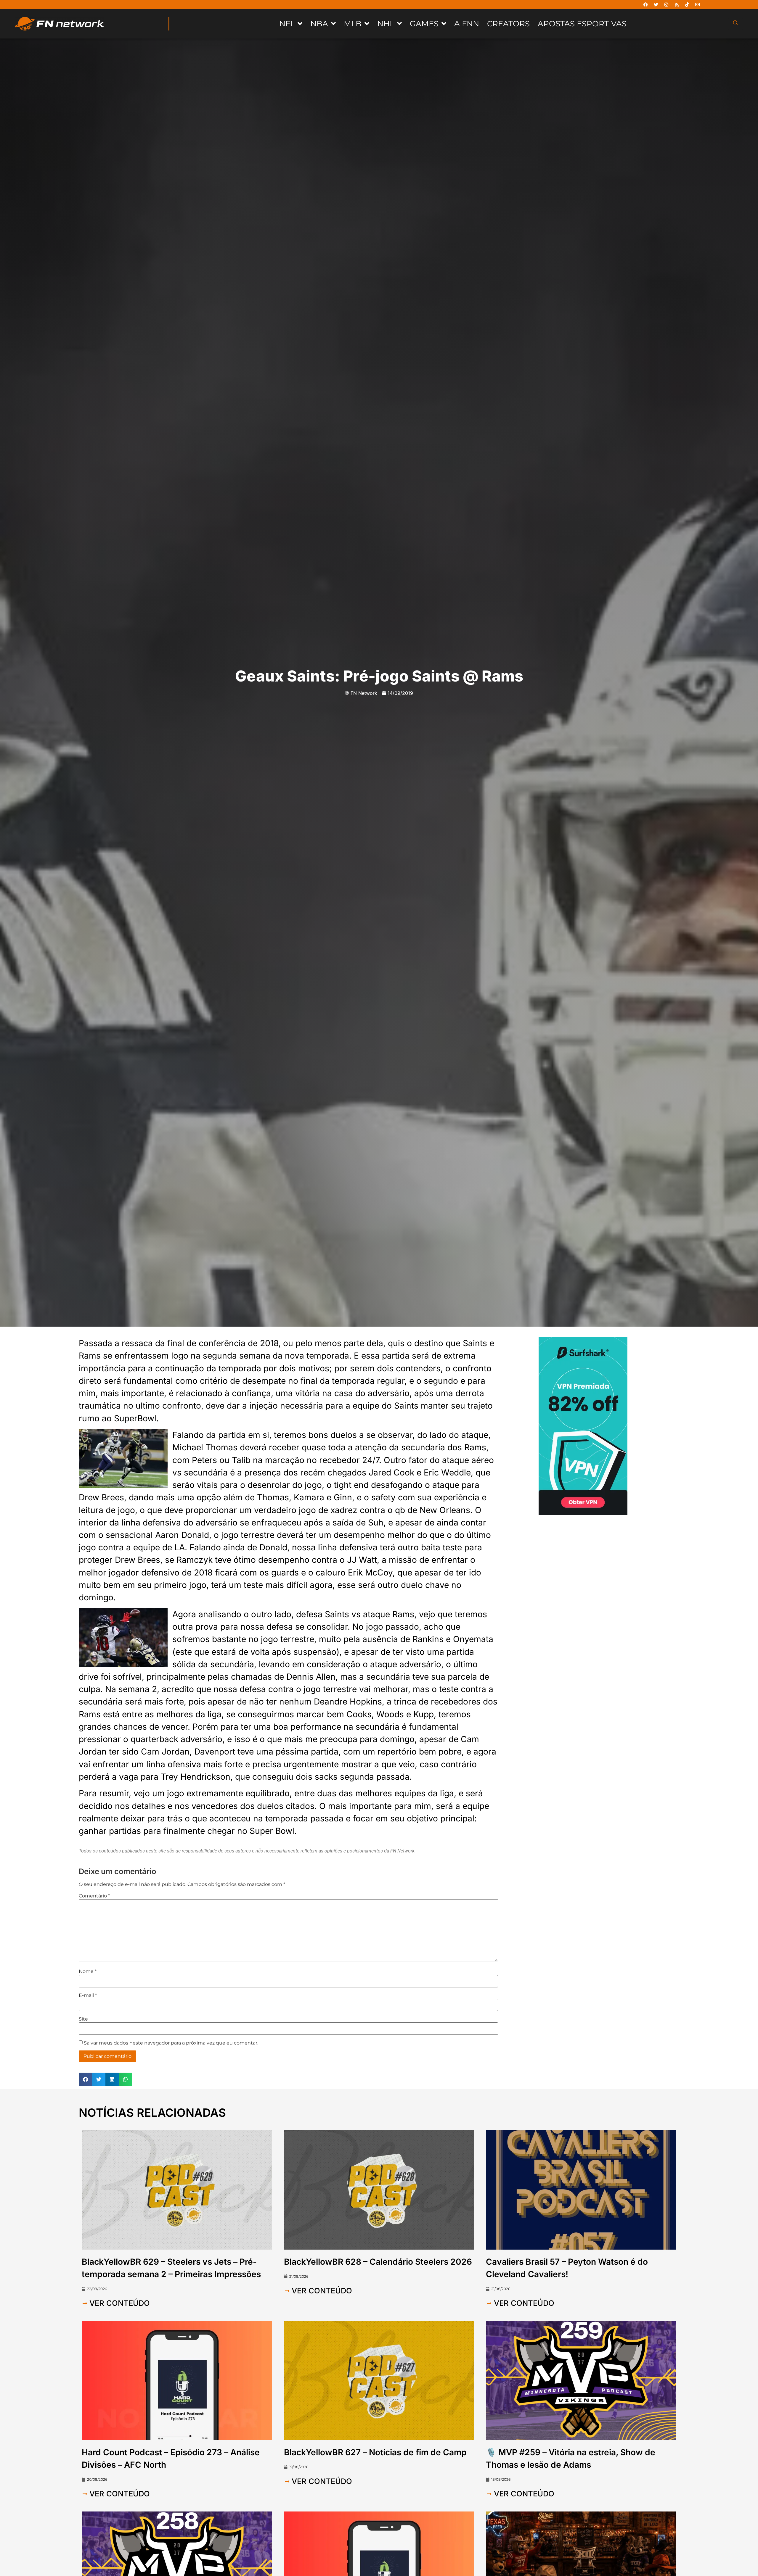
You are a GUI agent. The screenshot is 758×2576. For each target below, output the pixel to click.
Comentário (94, 1896)
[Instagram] (667, 4)
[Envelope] (698, 4)
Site (83, 2019)
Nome (88, 1971)
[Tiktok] (687, 4)
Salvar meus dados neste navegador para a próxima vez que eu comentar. (171, 2043)
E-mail (88, 1995)
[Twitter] (656, 4)
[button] (85, 2079)
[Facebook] (646, 4)
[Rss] (677, 4)
